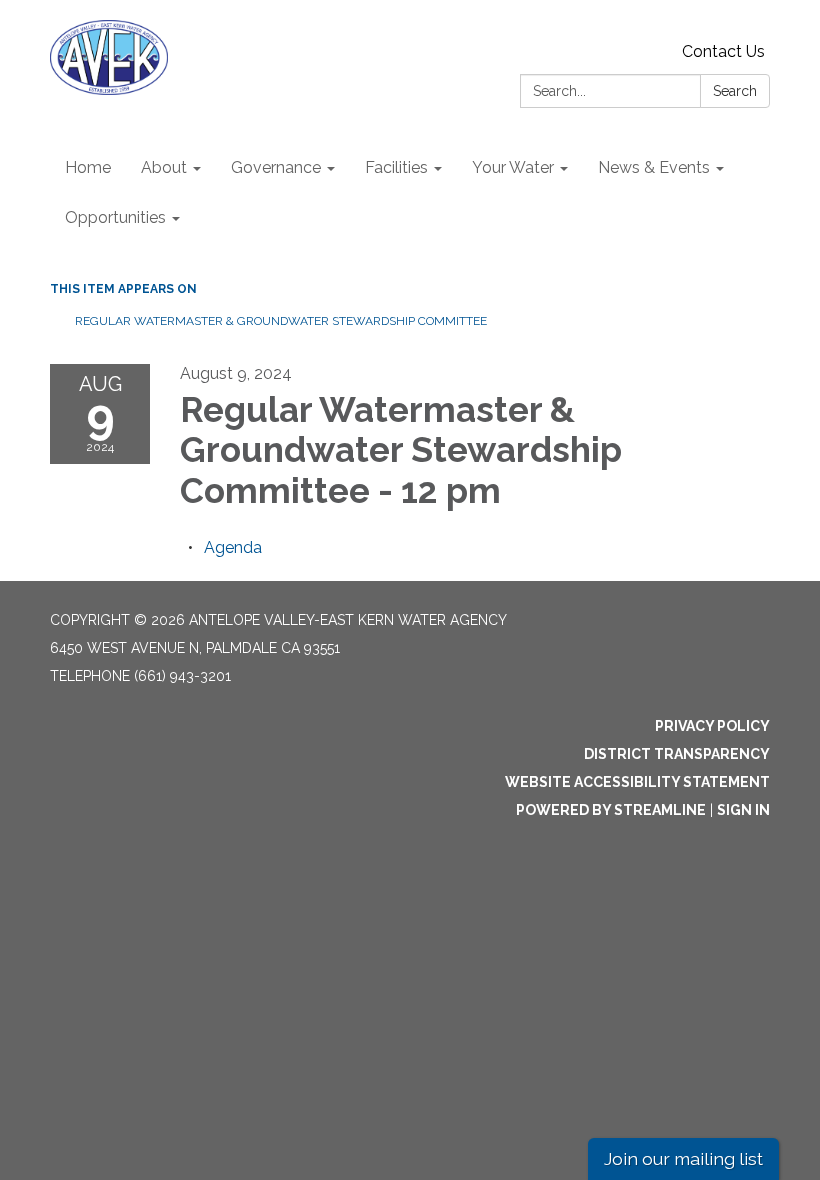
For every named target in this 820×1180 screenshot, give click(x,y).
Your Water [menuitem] (513, 167)
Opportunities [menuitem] (115, 217)
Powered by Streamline (611, 810)
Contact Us (723, 51)
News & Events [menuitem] (654, 167)
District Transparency (677, 754)
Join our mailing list (683, 1158)
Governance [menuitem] (276, 167)
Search (735, 91)
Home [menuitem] (88, 167)
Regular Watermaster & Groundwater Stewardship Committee (281, 321)
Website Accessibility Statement (637, 782)
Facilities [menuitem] (396, 167)
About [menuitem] (164, 167)
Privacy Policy (712, 726)
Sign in (743, 810)
